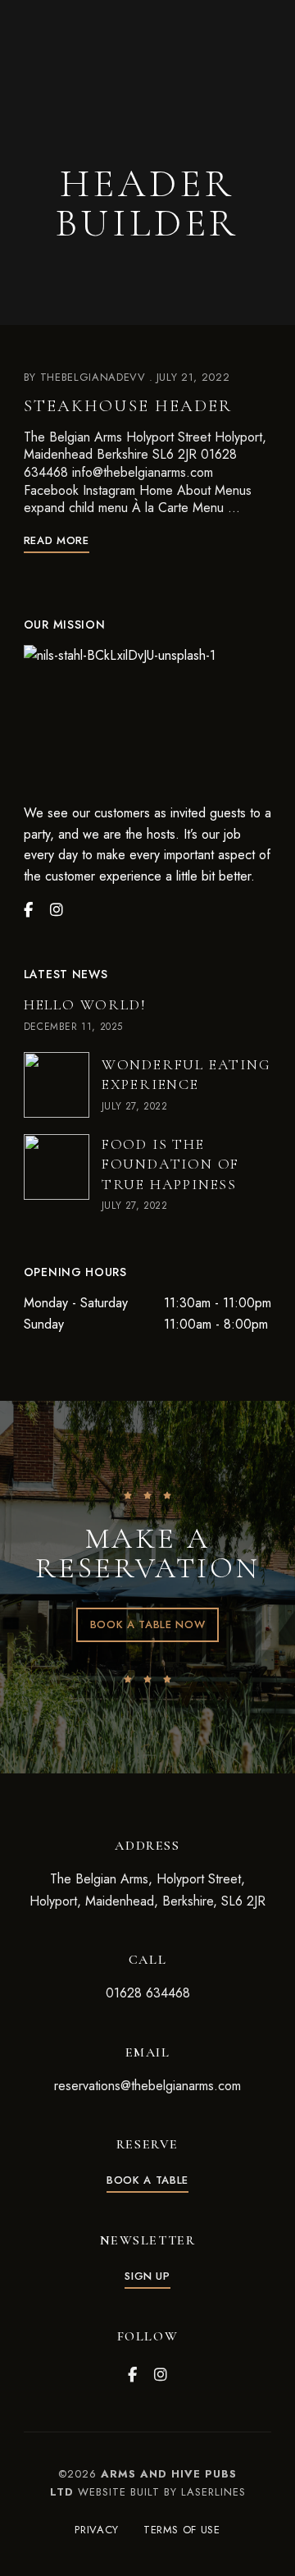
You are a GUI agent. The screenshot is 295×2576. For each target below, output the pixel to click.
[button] (147, 1625)
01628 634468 (148, 1993)
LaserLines (213, 2492)
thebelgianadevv (93, 377)
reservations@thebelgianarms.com (147, 2086)
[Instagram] (57, 910)
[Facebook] (28, 910)
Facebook (132, 2375)
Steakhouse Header (128, 406)
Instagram (161, 2375)
